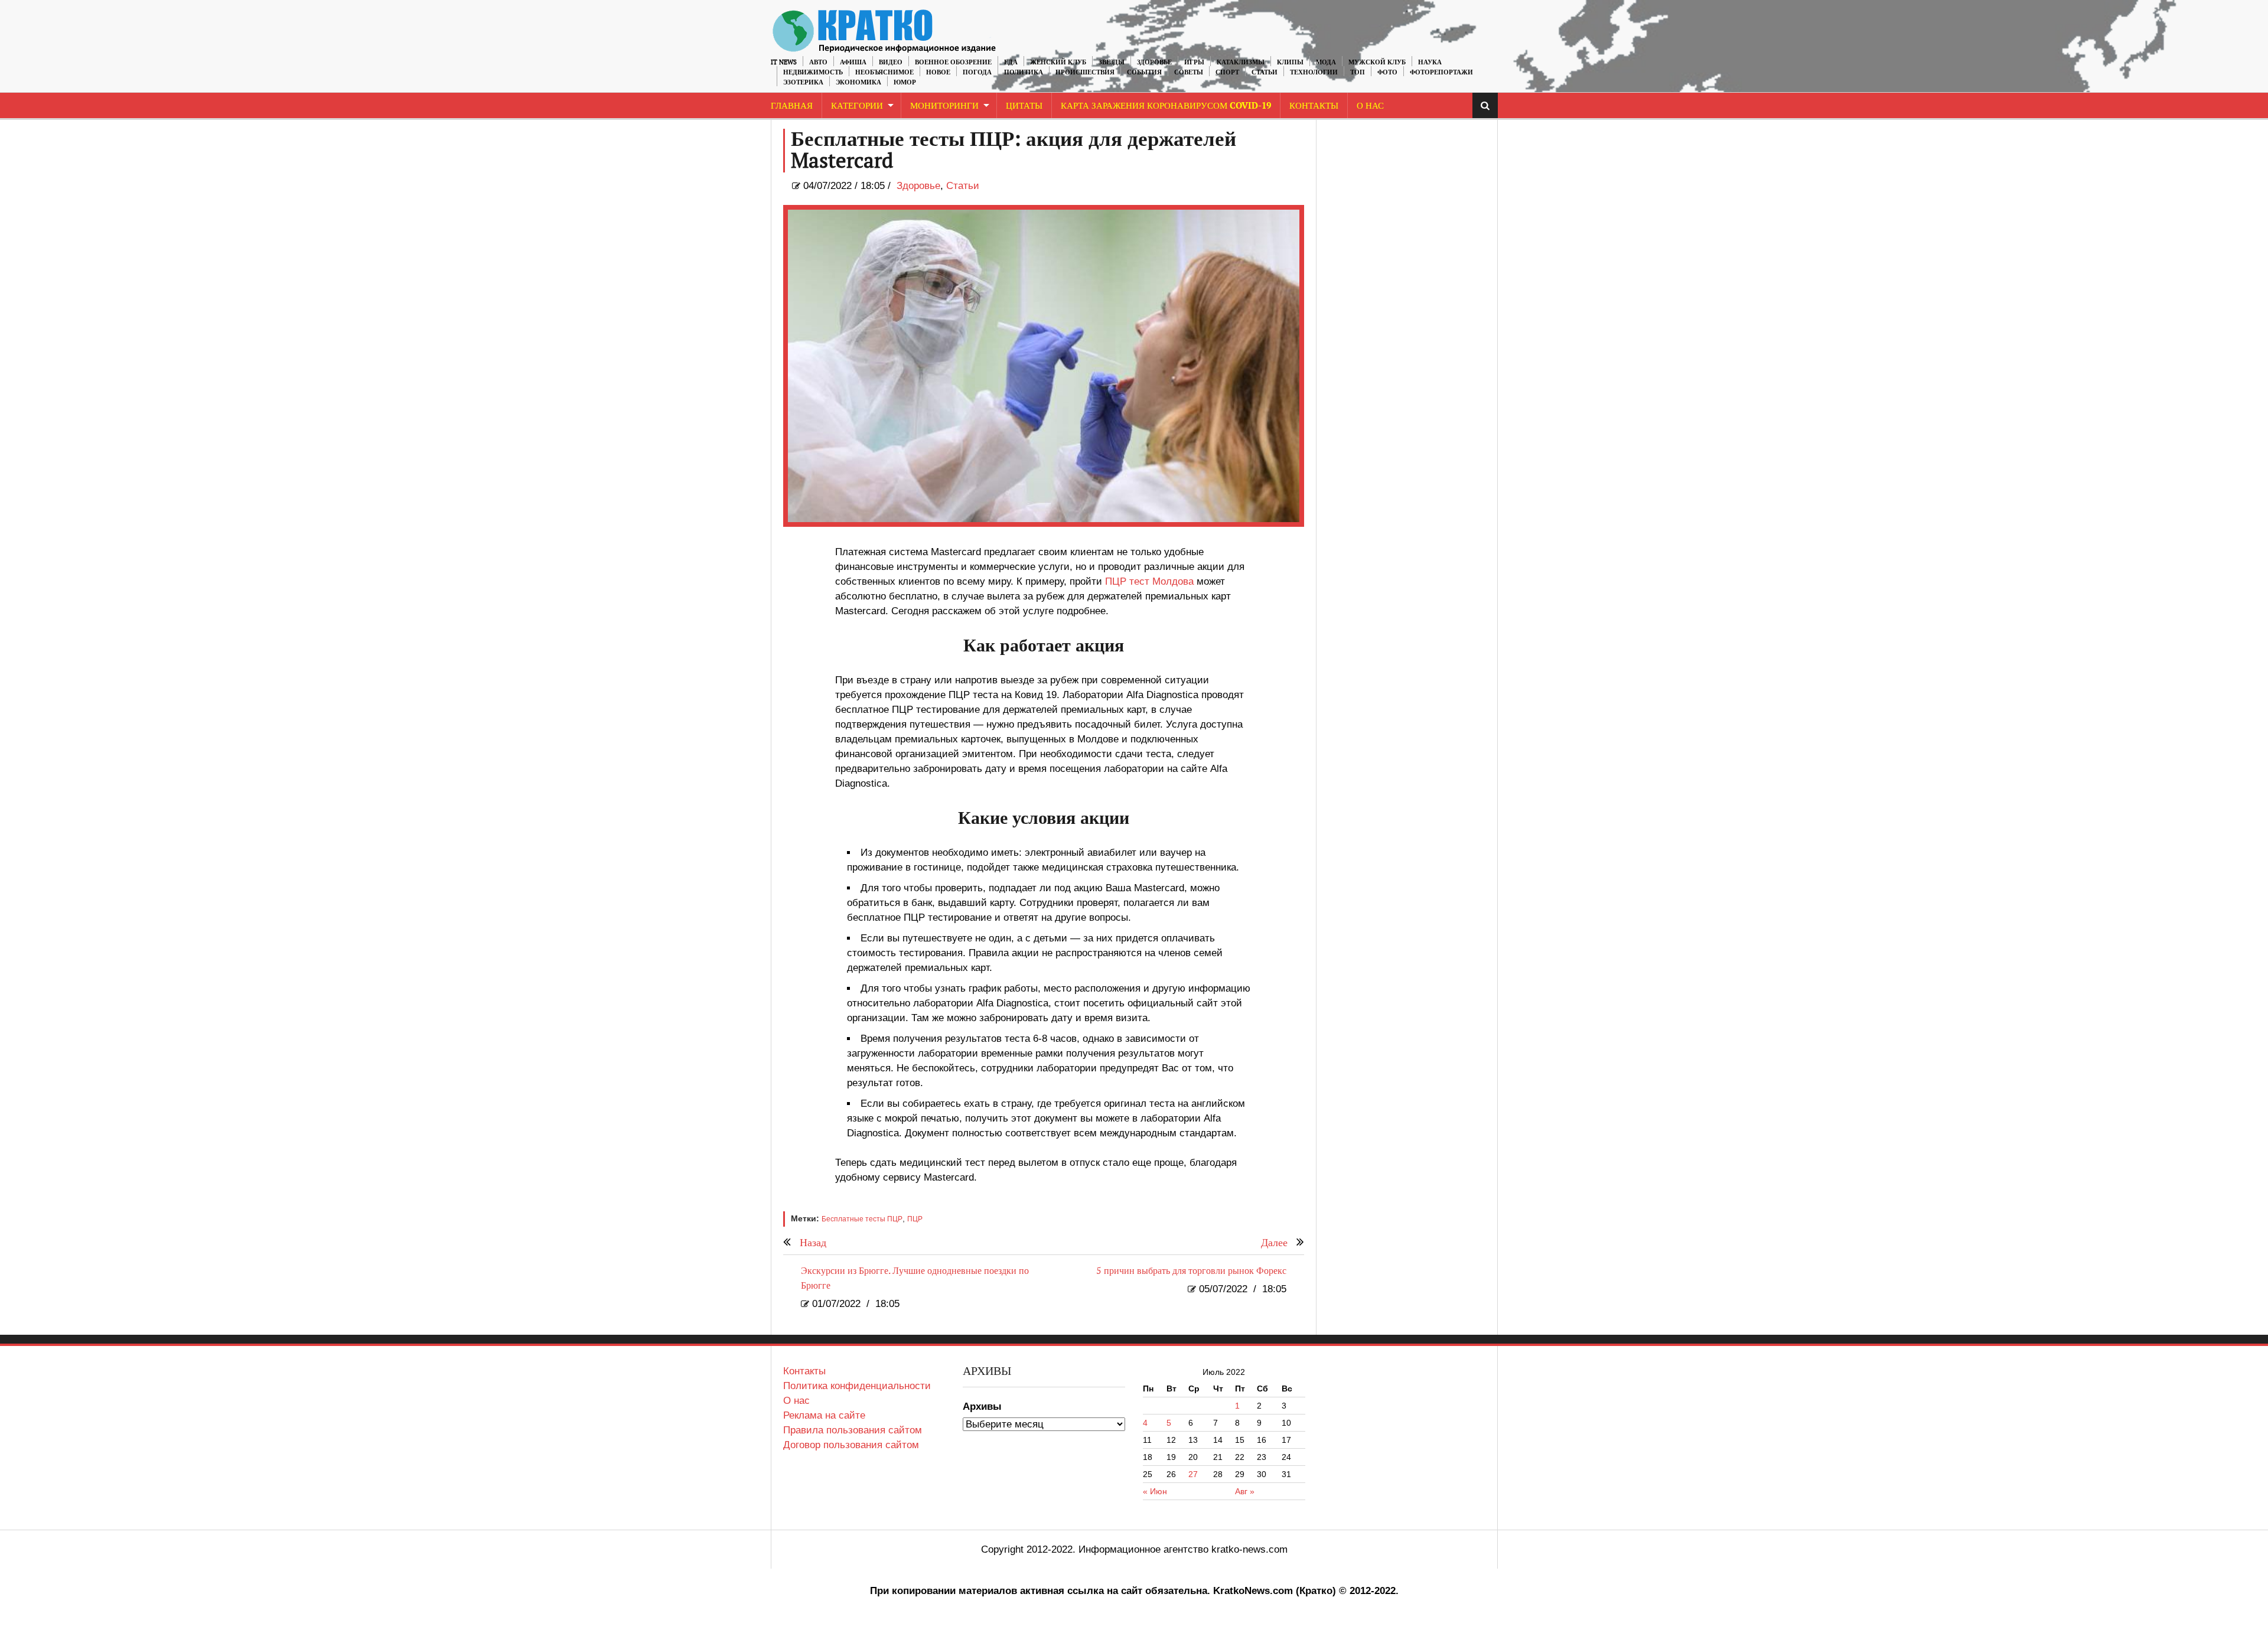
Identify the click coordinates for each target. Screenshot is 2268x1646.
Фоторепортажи (1441, 72)
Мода (1326, 62)
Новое (938, 72)
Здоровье (1154, 62)
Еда (1011, 62)
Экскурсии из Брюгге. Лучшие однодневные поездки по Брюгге (915, 1279)
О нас (796, 1401)
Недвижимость (813, 72)
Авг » (1245, 1491)
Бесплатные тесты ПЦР (862, 1219)
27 (1193, 1474)
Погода (977, 72)
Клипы (1290, 62)
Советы (1189, 72)
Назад (813, 1243)
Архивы (982, 1407)
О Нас (1370, 106)
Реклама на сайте (824, 1415)
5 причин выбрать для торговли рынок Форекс (1191, 1271)
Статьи (1265, 72)
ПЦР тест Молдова (1149, 581)
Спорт (1227, 72)
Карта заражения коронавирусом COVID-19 (1166, 106)
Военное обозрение (953, 62)
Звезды (1112, 62)
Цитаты (1024, 106)
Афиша (853, 62)
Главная (792, 106)
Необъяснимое (884, 72)
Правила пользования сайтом (853, 1430)
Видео (891, 62)
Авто (818, 62)
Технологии (1314, 72)
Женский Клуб (1058, 62)
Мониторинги (944, 106)
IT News (784, 62)
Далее (1274, 1243)
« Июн (1155, 1491)
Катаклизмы (1241, 62)
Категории (857, 106)
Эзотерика (803, 82)
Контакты (1314, 106)
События (1144, 72)
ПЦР (915, 1219)
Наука (1430, 62)
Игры (1194, 62)
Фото (1387, 72)
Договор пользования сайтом (851, 1445)
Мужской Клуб (1377, 62)
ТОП (1358, 72)
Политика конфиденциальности (857, 1386)
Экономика (858, 82)
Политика (1024, 72)
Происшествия (1085, 72)
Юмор (905, 82)
